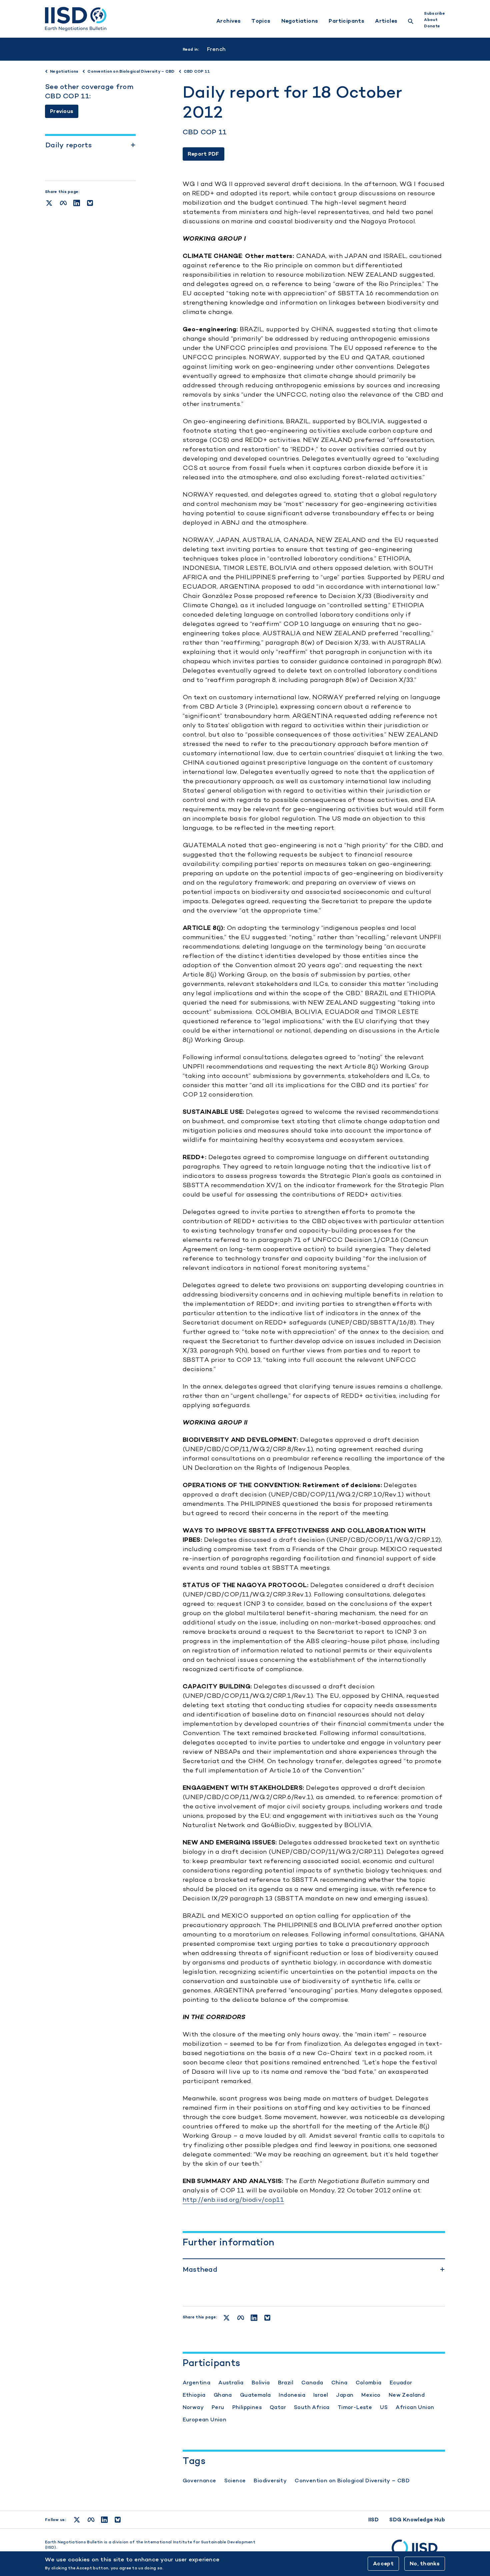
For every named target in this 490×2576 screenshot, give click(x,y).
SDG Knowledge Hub (417, 2520)
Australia (231, 2383)
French (216, 49)
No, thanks (425, 2564)
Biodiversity (270, 2481)
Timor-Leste (355, 2407)
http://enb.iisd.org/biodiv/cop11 (233, 2200)
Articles (386, 21)
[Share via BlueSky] (90, 203)
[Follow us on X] (77, 2520)
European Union (205, 2420)
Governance (199, 2481)
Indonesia (292, 2395)
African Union (415, 2407)
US (384, 2407)
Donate (432, 26)
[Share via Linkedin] (77, 203)
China (339, 2383)
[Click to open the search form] (411, 22)
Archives (228, 21)
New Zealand (407, 2395)
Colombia (369, 2383)
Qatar (278, 2407)
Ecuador (401, 2383)
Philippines (247, 2407)
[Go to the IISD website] (418, 2551)
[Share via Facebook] (63, 203)
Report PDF (203, 154)
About (431, 20)
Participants (346, 21)
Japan (345, 2395)
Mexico (371, 2395)
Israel (321, 2395)
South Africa (312, 2407)
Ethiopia (194, 2395)
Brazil (286, 2383)
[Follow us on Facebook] (91, 2520)
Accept (383, 2564)
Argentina (197, 2383)
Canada (312, 2383)
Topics (261, 21)
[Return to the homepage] (76, 19)
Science (235, 2481)
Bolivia (261, 2383)
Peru (218, 2407)
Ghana (223, 2395)
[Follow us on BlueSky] (118, 2520)
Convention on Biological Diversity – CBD (352, 2481)
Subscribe (434, 13)
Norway (193, 2407)
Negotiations (300, 21)
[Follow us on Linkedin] (104, 2520)
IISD (374, 2520)
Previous (62, 111)
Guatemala (255, 2395)
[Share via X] (49, 203)
